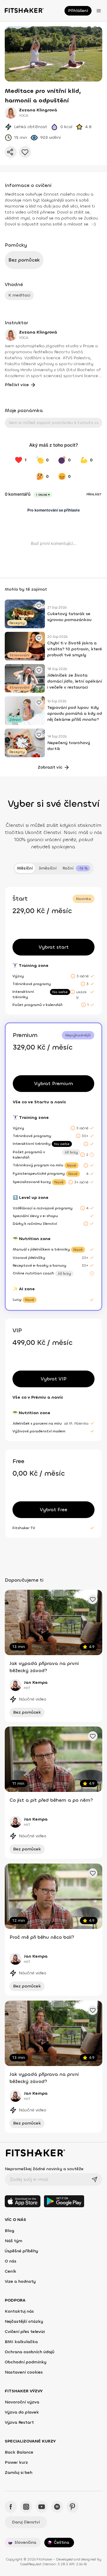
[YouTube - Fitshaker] (42, 2507)
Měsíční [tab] (25, 868)
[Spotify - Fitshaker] (57, 2507)
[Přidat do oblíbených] (25, 152)
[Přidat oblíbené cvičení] (39, 606)
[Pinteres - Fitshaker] (73, 2507)
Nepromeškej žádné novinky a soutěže (44, 2169)
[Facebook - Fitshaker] (11, 2507)
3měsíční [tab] (48, 868)
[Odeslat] (95, 2179)
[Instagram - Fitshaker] (26, 2507)
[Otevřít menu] (99, 11)
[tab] (76, 868)
